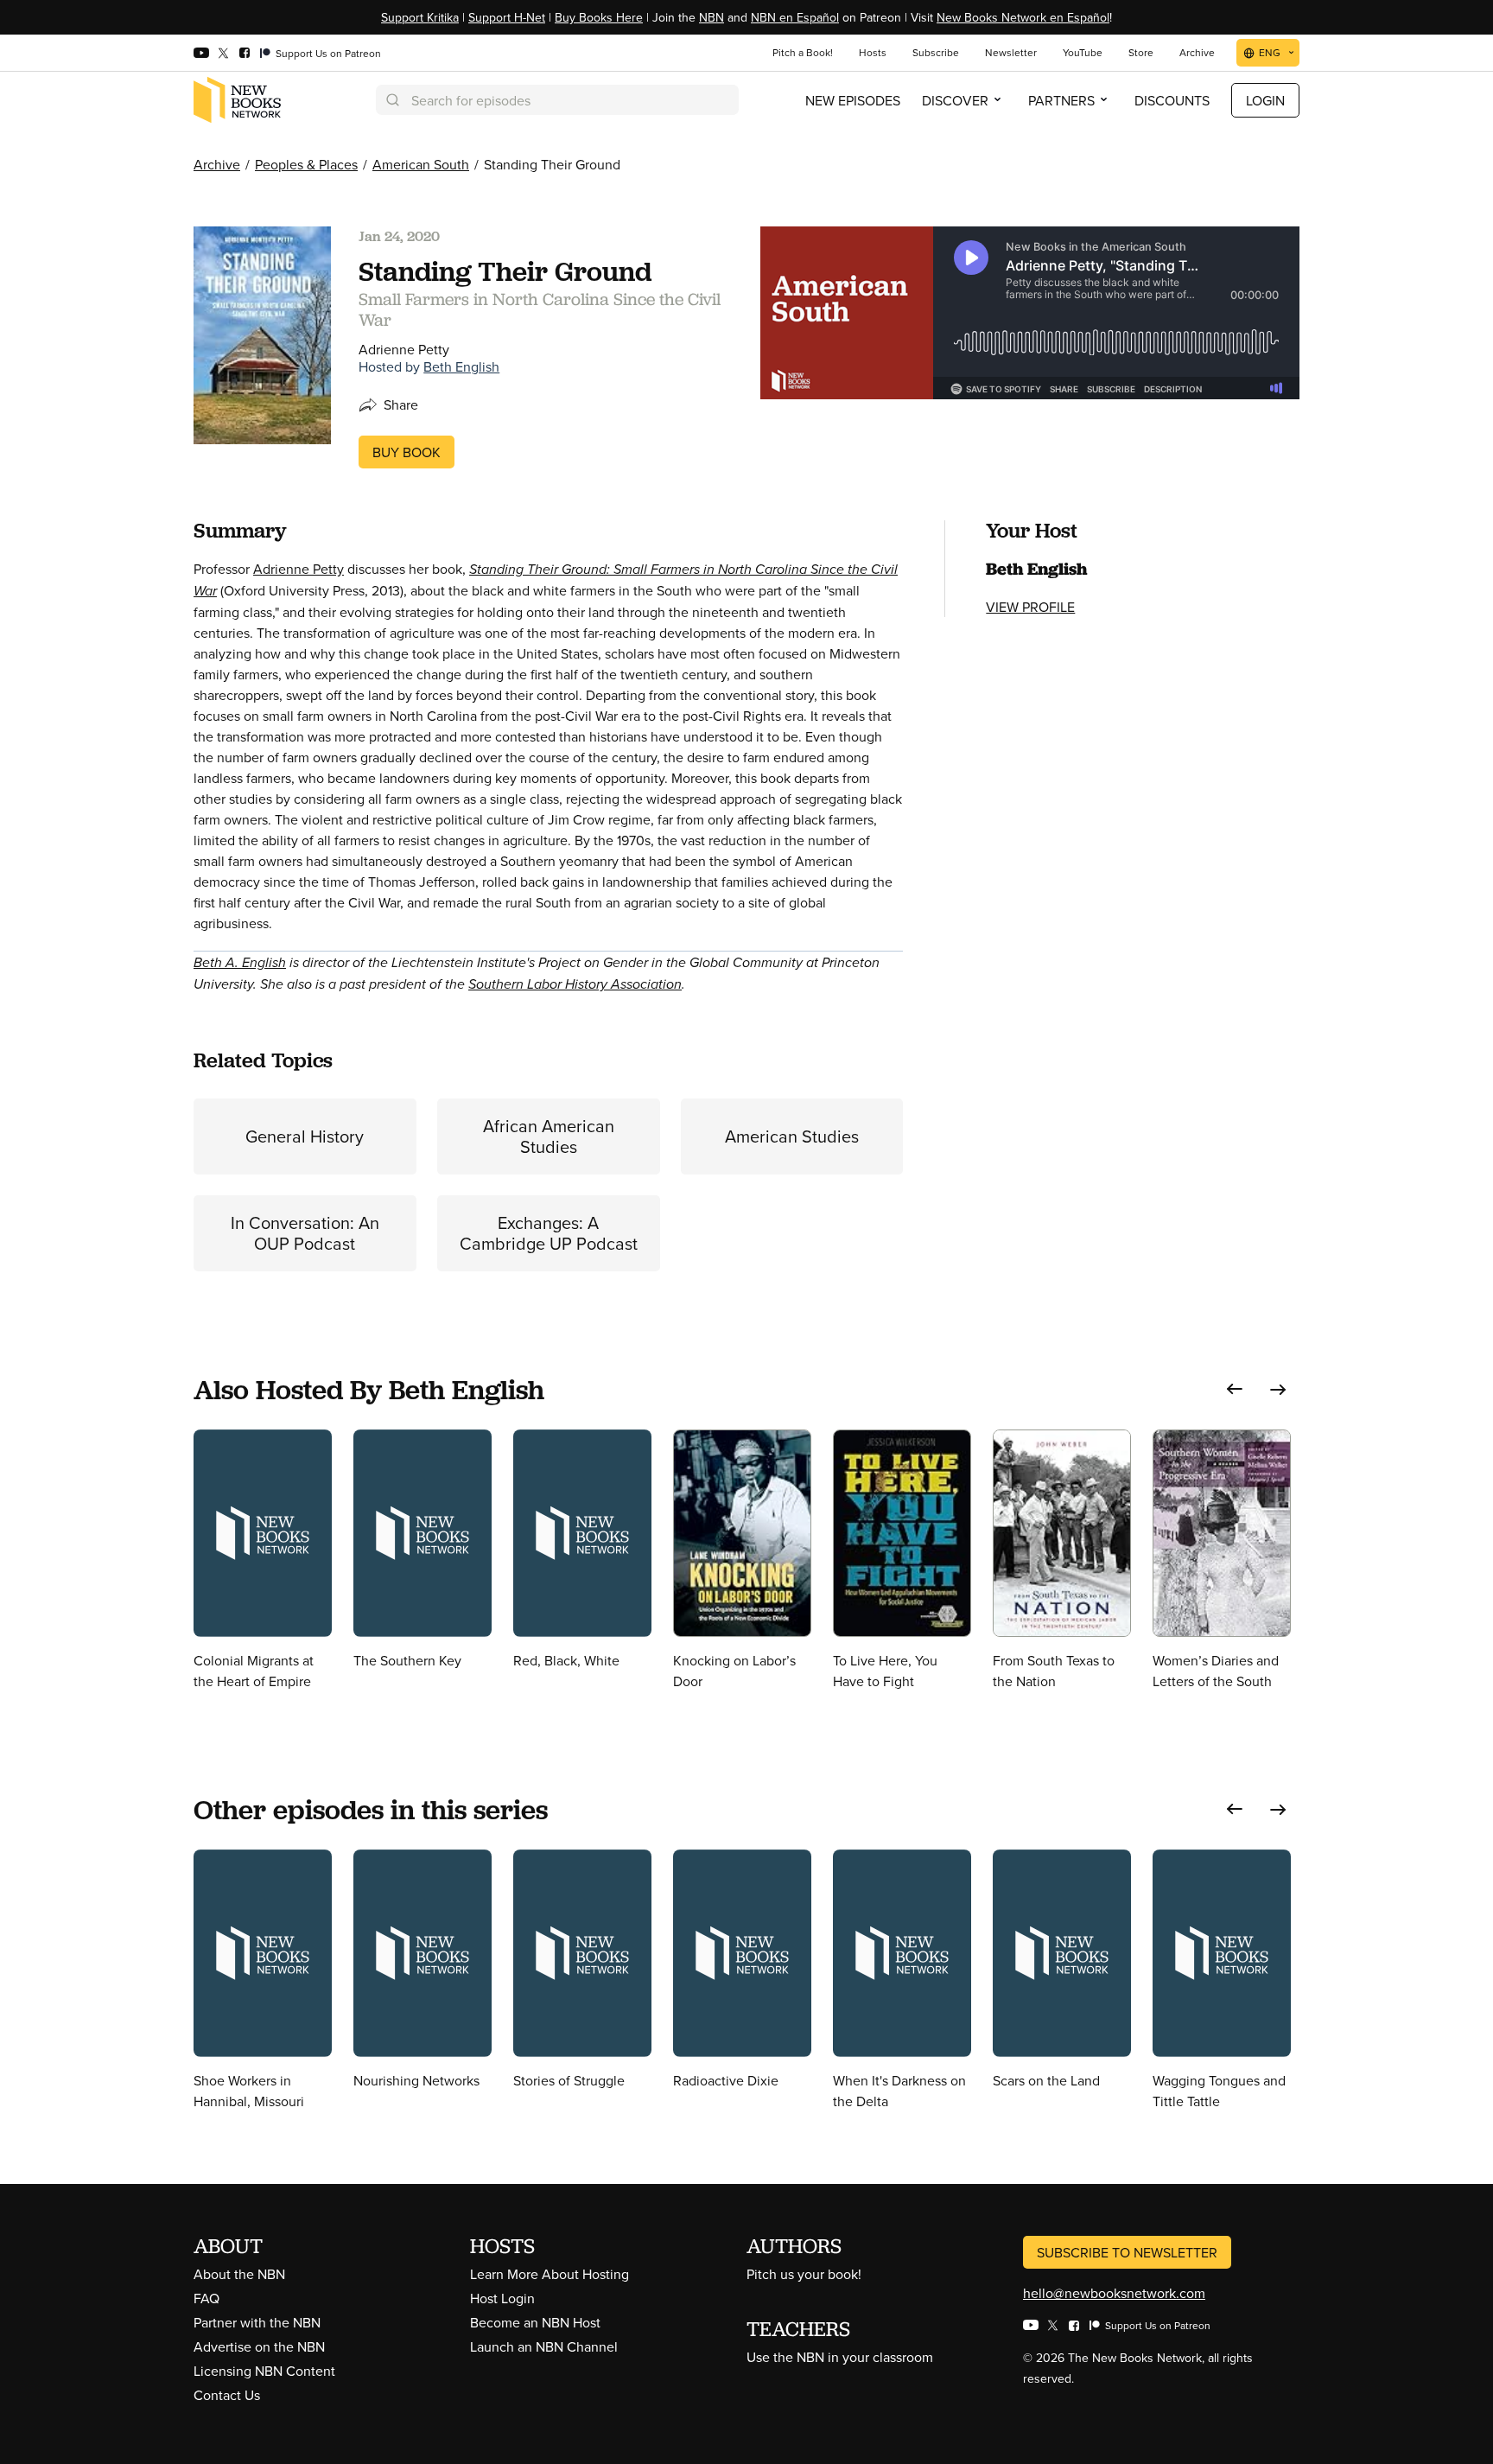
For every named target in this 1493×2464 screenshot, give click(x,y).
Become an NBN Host (535, 2322)
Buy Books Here (599, 17)
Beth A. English (240, 962)
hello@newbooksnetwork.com (1114, 2293)
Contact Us (227, 2395)
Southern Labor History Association (575, 984)
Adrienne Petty (299, 569)
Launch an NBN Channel (544, 2346)
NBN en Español (795, 17)
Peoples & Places (306, 164)
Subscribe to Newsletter (1127, 2252)
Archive (217, 164)
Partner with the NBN (257, 2322)
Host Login (502, 2298)
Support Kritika (420, 17)
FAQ (206, 2298)
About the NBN (239, 2274)
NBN (712, 17)
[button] (1235, 1389)
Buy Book (407, 452)
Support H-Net (507, 17)
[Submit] (391, 100)
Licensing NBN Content (264, 2371)
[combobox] (557, 100)
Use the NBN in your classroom (840, 2357)
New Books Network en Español (1023, 17)
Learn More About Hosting (550, 2274)
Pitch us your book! (804, 2274)
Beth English (461, 366)
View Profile (1030, 607)
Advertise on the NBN (259, 2346)
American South (421, 164)
